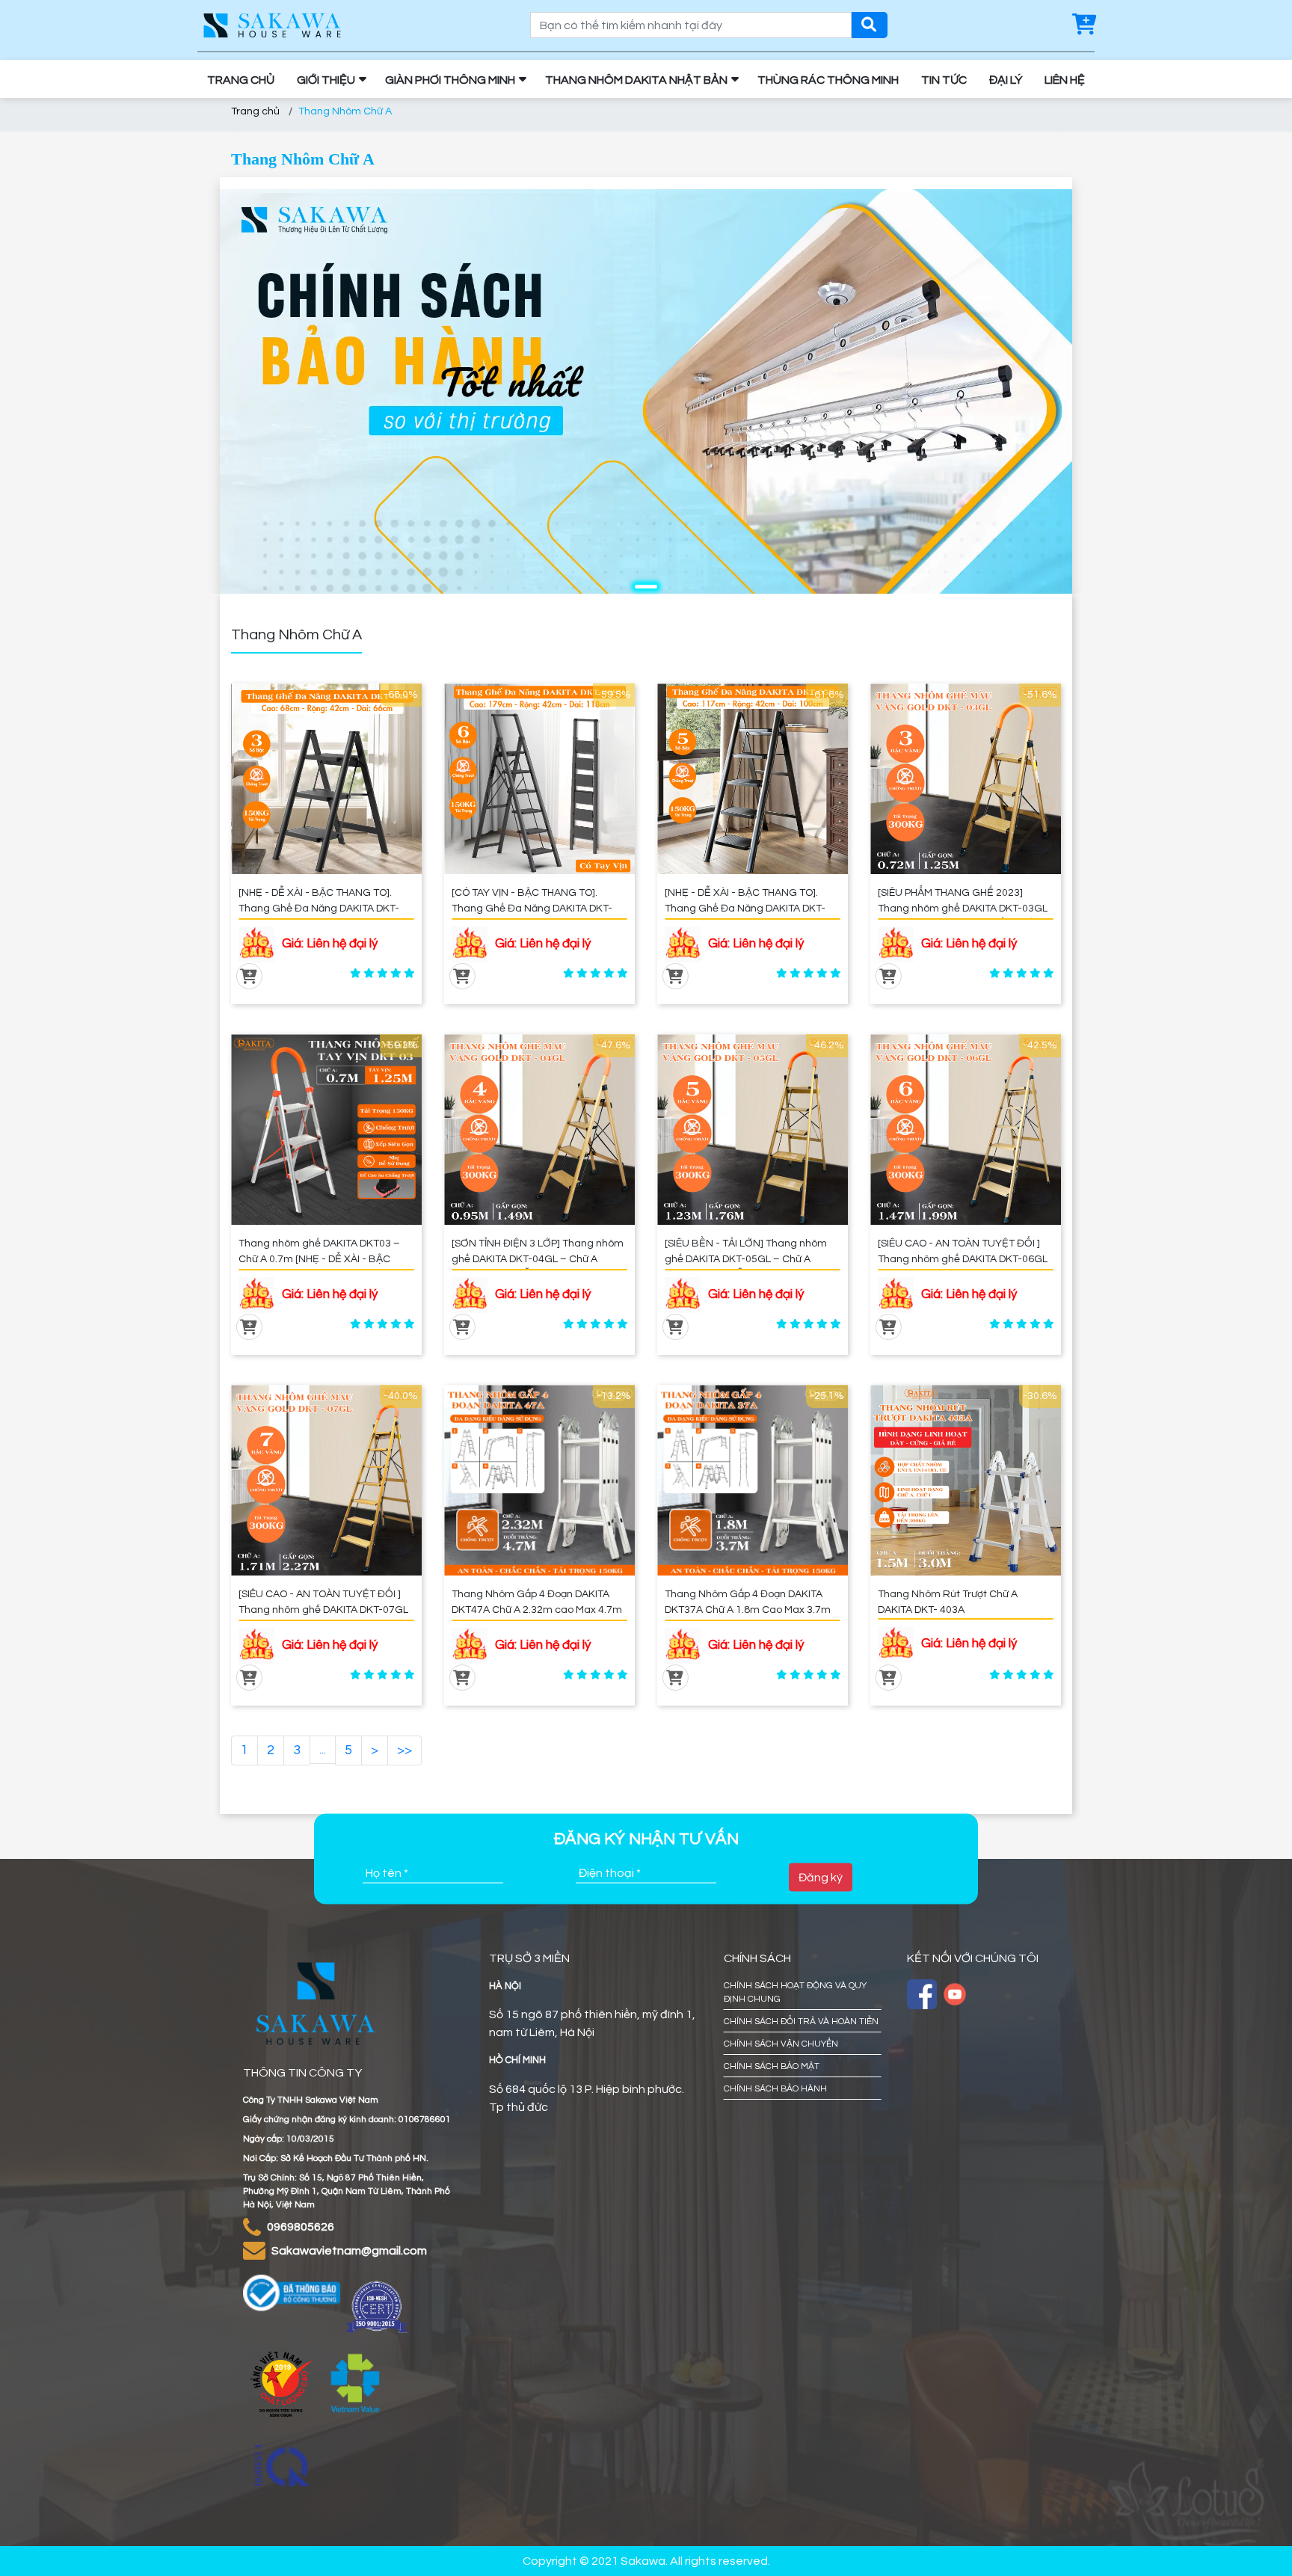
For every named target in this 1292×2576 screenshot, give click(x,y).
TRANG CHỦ (241, 80)
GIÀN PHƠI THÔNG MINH (450, 80)
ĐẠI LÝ (1006, 80)
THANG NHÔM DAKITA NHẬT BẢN (636, 80)
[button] (646, 587)
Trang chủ (255, 111)
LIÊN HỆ (1065, 80)
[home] (272, 25)
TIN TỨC (944, 80)
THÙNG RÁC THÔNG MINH (828, 80)
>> (404, 1750)
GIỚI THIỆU (326, 80)
